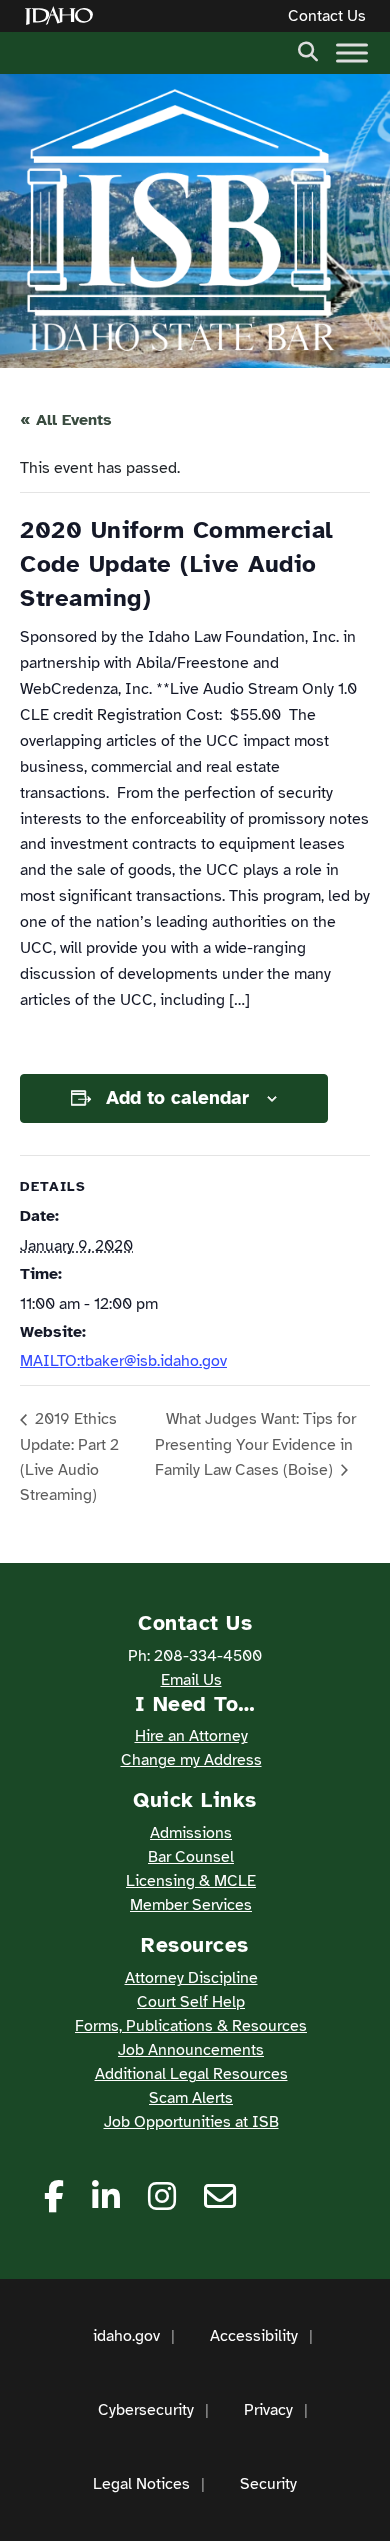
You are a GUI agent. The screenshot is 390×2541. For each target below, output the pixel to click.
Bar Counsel (191, 1857)
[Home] (63, 16)
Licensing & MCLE (191, 1881)
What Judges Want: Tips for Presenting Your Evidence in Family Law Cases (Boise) (255, 1444)
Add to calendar (177, 1098)
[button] (308, 50)
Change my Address (191, 1760)
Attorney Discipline (191, 1978)
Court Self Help (191, 2002)
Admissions (191, 1833)
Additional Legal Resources (191, 2074)
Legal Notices (141, 2484)
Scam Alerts (191, 2098)
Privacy (268, 2410)
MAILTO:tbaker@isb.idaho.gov (123, 1361)
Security (268, 2484)
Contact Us (327, 16)
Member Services (191, 1905)
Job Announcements (191, 2050)
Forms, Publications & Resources (191, 2026)
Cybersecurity (146, 2410)
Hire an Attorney (191, 1736)
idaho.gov (126, 2336)
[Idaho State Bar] (180, 221)
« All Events (66, 420)
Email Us (191, 1680)
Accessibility (254, 2336)
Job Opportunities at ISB (191, 2122)
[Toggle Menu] (352, 52)
